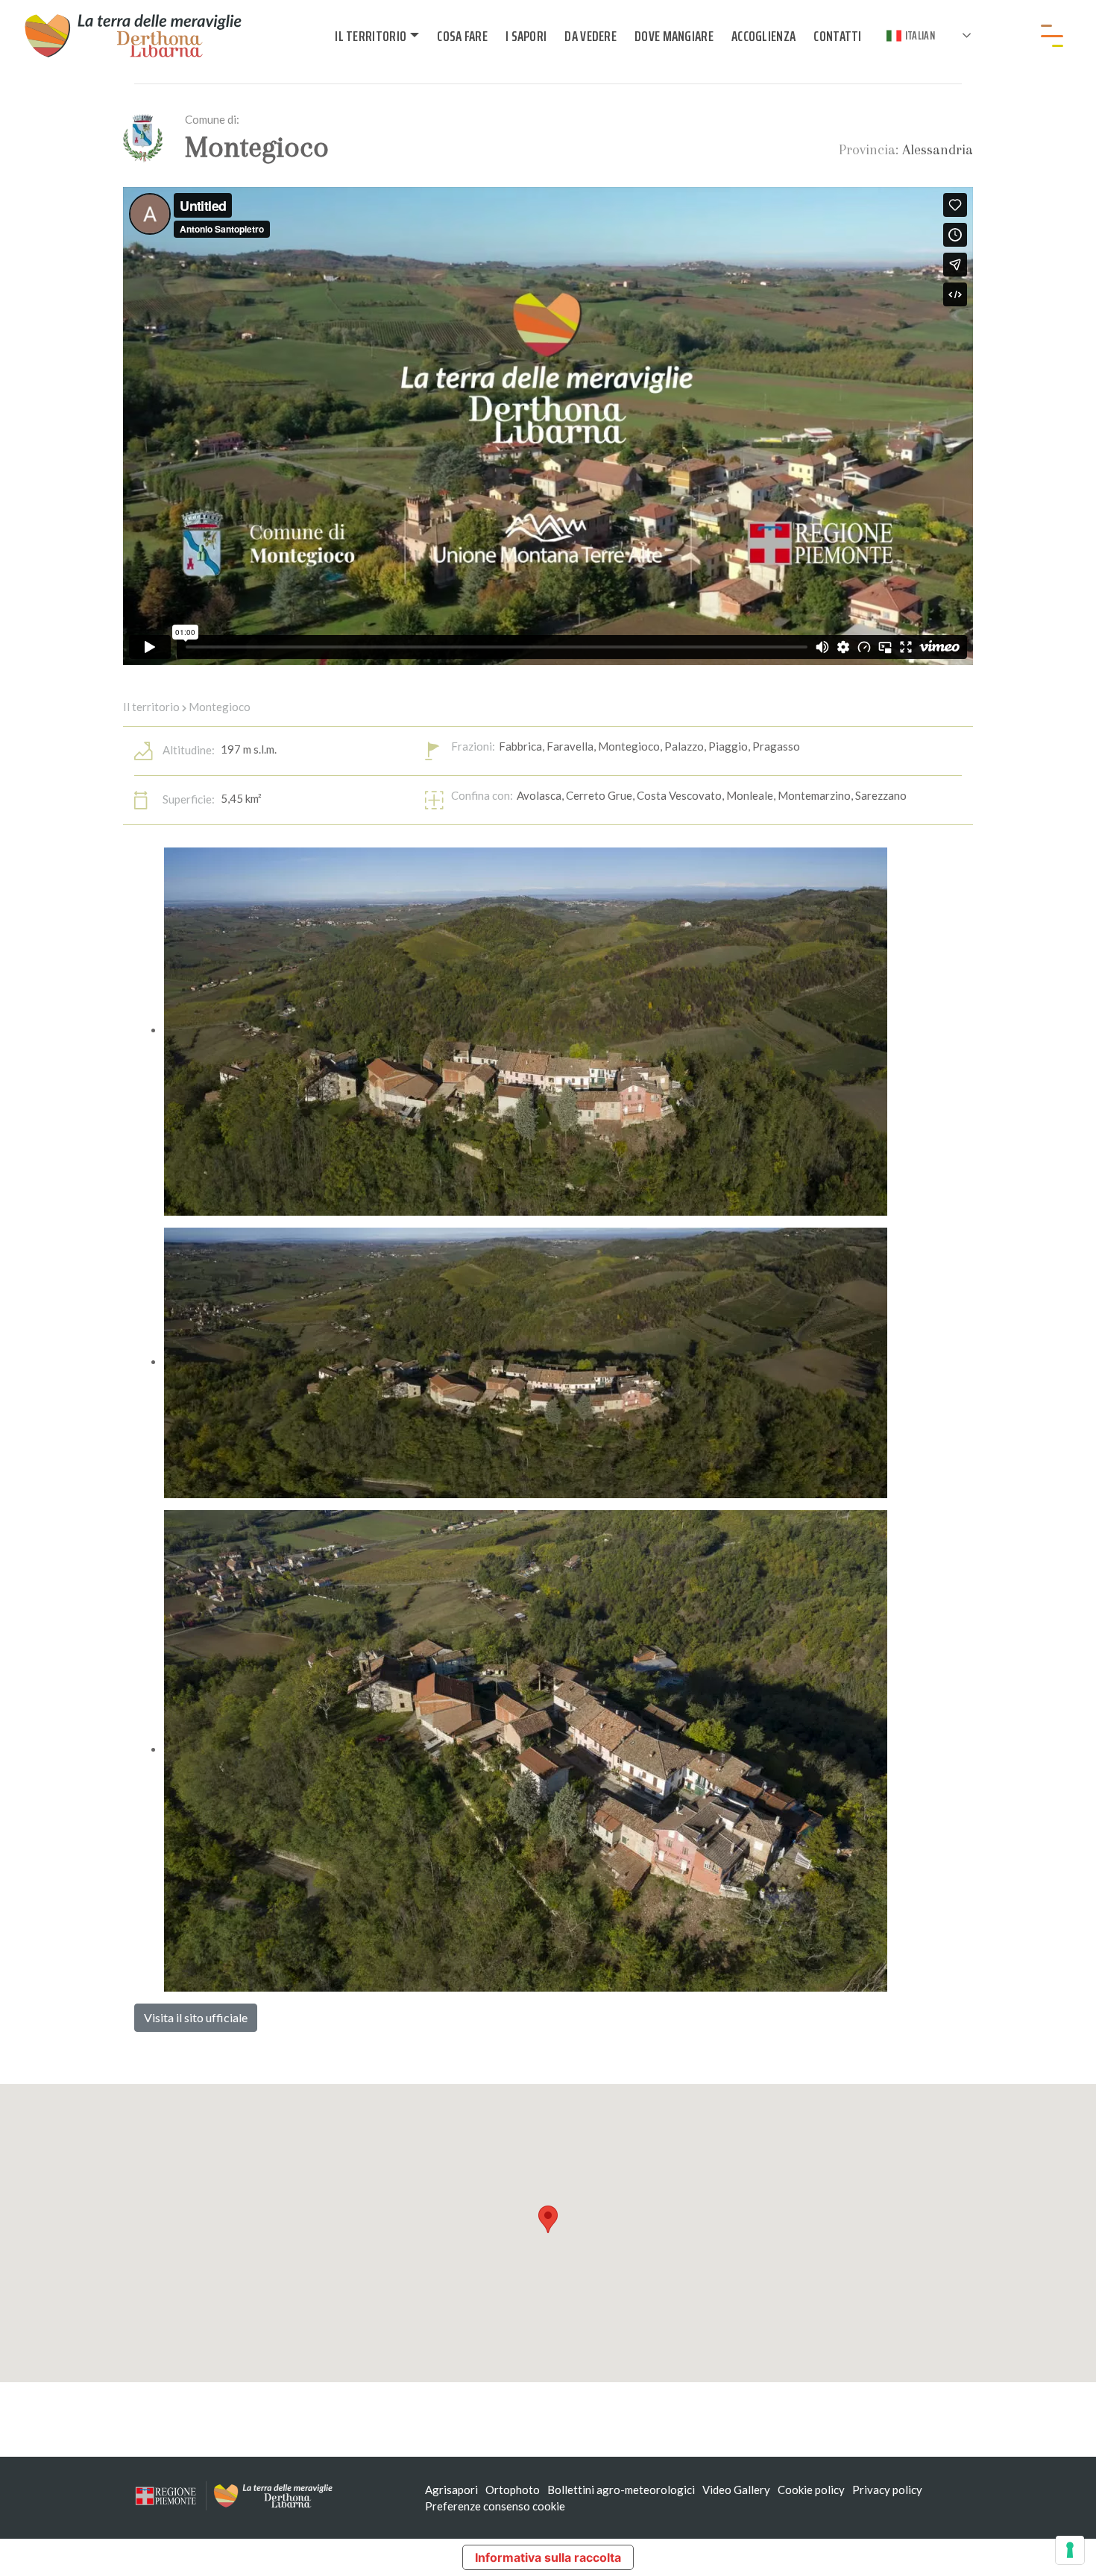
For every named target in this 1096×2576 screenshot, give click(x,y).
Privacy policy (887, 2490)
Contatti (837, 36)
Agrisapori (451, 2490)
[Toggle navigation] (1052, 36)
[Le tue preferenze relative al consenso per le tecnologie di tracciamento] (1070, 2550)
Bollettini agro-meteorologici (621, 2490)
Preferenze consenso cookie (495, 2506)
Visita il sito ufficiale (196, 2017)
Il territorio (371, 36)
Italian (920, 35)
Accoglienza (763, 36)
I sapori (526, 36)
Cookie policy (811, 2490)
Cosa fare (462, 36)
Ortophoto (513, 2490)
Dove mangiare (674, 36)
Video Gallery (736, 2490)
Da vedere (590, 36)
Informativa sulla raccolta (548, 2557)
